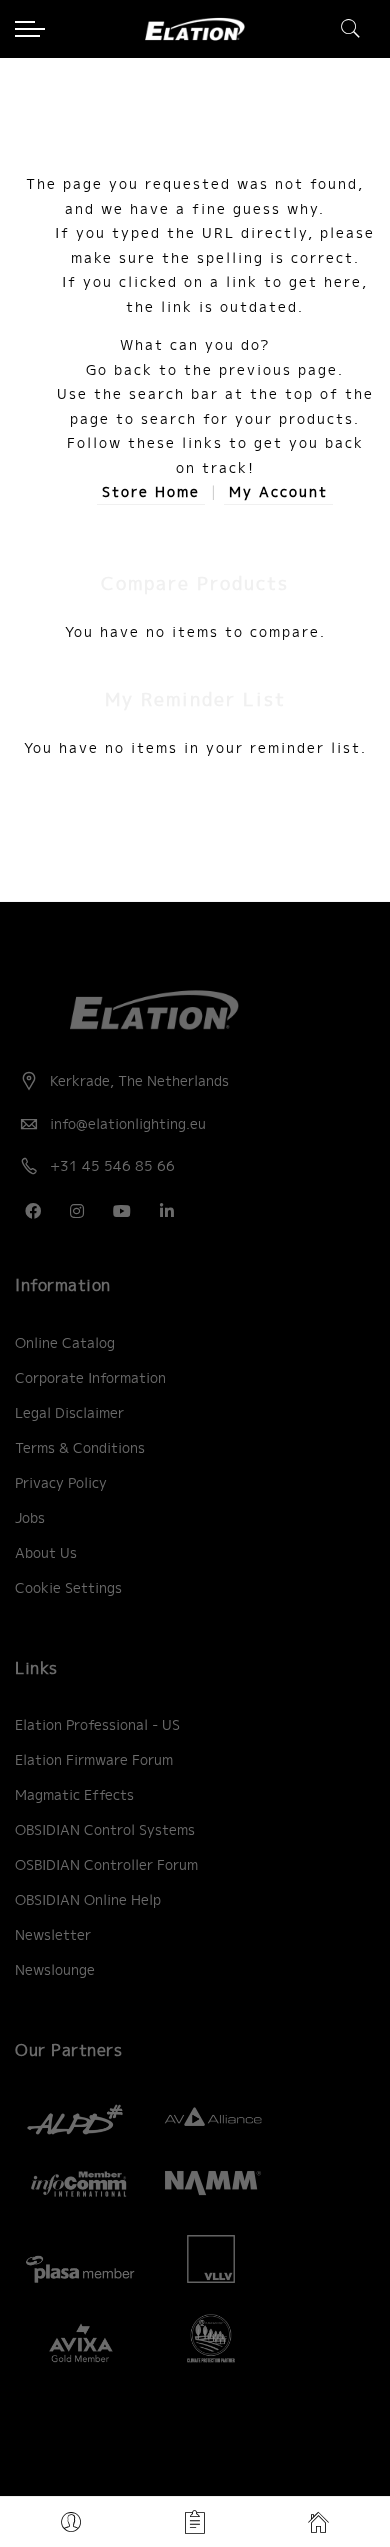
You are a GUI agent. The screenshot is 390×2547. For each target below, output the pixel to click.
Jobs (30, 1518)
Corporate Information (90, 1378)
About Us (46, 1553)
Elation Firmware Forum (94, 1760)
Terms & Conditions (80, 1448)
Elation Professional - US (97, 1725)
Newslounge (55, 1970)
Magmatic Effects (74, 1795)
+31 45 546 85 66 (112, 1166)
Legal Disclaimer (69, 1413)
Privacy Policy (61, 1483)
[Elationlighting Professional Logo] (195, 29)
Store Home (151, 492)
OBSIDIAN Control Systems (105, 1830)
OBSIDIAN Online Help (88, 1900)
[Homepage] (318, 2522)
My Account (278, 492)
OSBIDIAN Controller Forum (106, 1865)
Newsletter (53, 1935)
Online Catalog (65, 1343)
